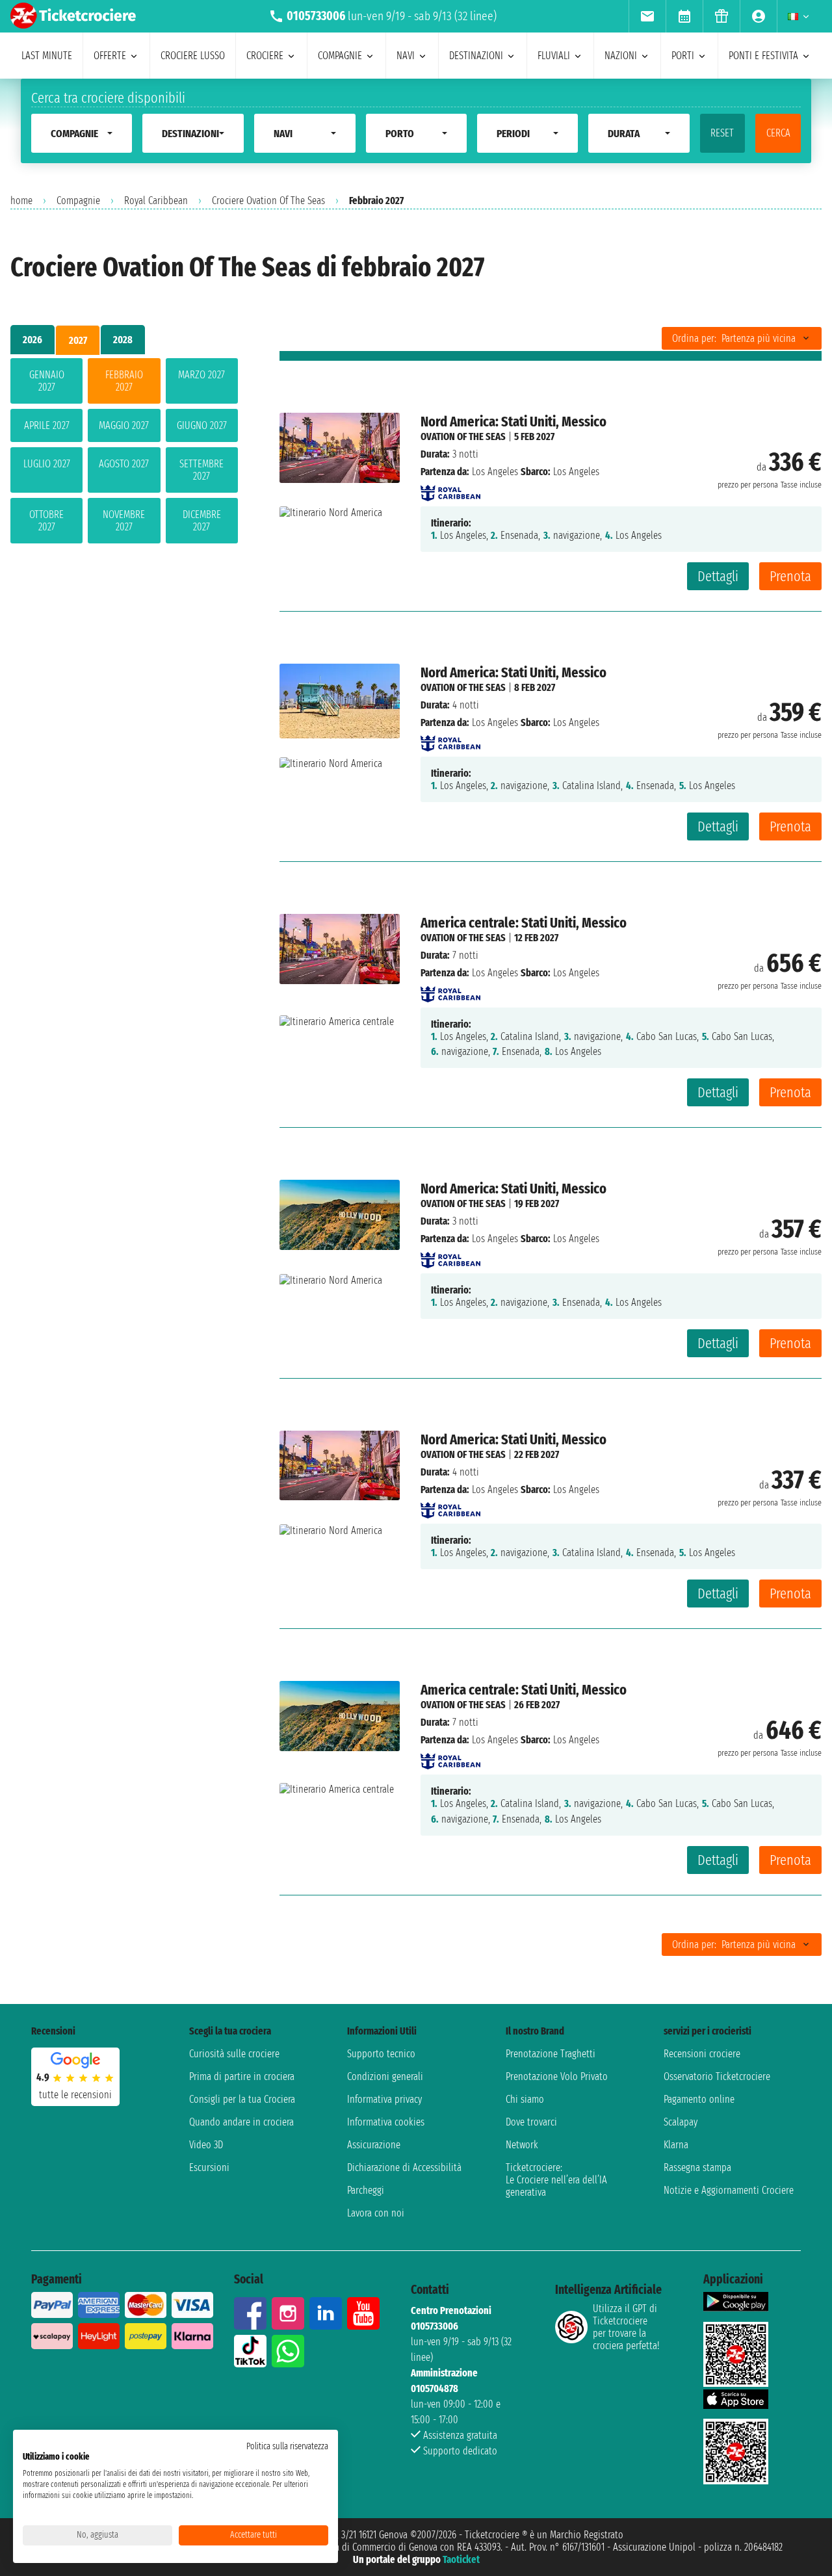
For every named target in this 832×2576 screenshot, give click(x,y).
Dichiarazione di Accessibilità (404, 2167)
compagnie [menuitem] (340, 56)
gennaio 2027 (47, 381)
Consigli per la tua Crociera (242, 2099)
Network (522, 2145)
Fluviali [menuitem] (554, 56)
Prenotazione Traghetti (551, 2054)
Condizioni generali (385, 2076)
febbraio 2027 (124, 381)
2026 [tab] (32, 340)
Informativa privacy (384, 2099)
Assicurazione (374, 2145)
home (21, 201)
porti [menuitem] (683, 56)
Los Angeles (495, 472)
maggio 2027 (124, 425)
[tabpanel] (124, 453)
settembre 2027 (201, 470)
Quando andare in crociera (241, 2122)
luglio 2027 (47, 464)
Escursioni (209, 2167)
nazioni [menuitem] (621, 56)
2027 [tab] (78, 340)
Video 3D (206, 2145)
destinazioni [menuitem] (476, 56)
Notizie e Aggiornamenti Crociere (729, 2190)
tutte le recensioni (75, 2095)
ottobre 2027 (46, 521)
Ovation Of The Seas (463, 436)
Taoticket (461, 2559)
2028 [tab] (123, 340)
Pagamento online (699, 2099)
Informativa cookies (386, 2122)
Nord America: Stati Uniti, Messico (513, 422)
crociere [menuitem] (265, 56)
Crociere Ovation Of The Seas (268, 201)
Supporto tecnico (381, 2054)
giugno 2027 (202, 425)
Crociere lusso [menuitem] (193, 56)
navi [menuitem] (406, 56)
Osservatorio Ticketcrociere (717, 2076)
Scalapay (681, 2122)
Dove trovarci (531, 2122)
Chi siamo (525, 2099)
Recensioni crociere (702, 2054)
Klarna (676, 2145)
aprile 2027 (47, 425)
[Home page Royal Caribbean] (450, 489)
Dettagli (718, 576)
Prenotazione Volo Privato (557, 2076)
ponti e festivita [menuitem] (763, 56)
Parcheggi (366, 2190)
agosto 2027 (124, 464)
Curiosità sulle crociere (234, 2054)
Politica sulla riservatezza (287, 2446)
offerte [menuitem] (110, 56)
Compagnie (78, 201)
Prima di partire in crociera (242, 2076)
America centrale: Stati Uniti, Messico (524, 923)
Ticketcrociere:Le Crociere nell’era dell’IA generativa (556, 2180)
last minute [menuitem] (47, 56)
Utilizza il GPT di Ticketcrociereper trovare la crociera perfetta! (626, 2327)
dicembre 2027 (202, 521)
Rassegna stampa (697, 2167)
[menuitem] (647, 16)
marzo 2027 (201, 375)
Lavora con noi (376, 2213)
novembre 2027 (124, 521)
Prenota (790, 576)
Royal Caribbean (156, 201)
